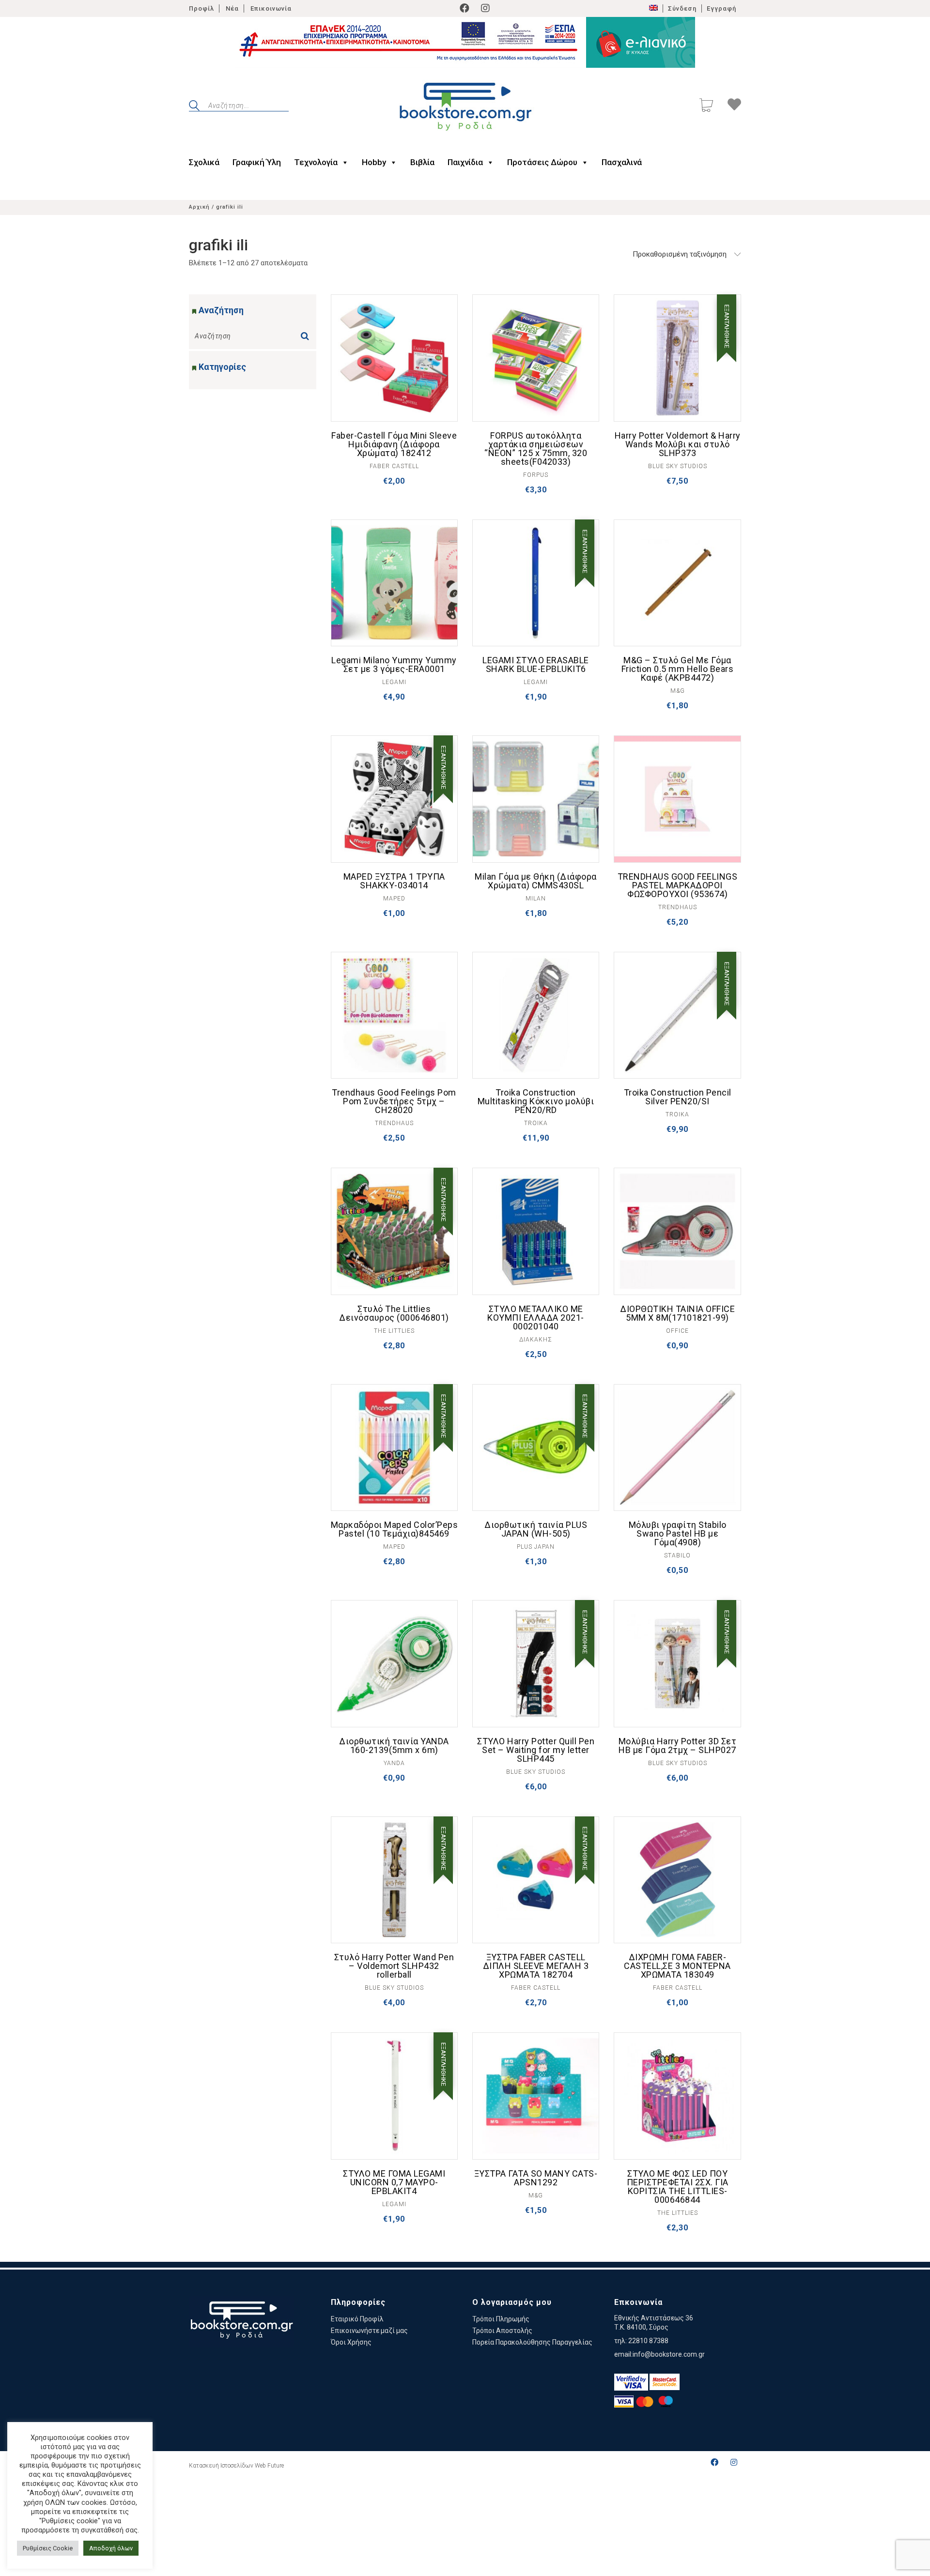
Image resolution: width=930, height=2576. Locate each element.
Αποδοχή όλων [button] (111, 2548)
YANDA (394, 1763)
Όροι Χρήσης (351, 2342)
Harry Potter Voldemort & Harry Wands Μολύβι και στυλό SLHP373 (678, 444)
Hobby (374, 162)
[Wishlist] (734, 106)
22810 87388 (648, 2341)
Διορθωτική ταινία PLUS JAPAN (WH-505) (536, 1529)
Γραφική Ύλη (257, 162)
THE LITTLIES (394, 1331)
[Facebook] (465, 8)
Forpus (536, 475)
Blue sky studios (678, 466)
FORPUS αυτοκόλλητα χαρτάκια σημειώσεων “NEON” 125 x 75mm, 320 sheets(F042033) (536, 449)
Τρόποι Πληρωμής (501, 2319)
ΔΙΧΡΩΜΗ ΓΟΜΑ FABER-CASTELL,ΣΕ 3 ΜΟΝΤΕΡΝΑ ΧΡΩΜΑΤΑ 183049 (677, 1966)
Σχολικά (204, 162)
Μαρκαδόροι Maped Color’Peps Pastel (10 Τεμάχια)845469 (394, 1529)
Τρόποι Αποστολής (502, 2331)
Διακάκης (536, 1340)
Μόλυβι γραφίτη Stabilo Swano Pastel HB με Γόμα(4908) (678, 1534)
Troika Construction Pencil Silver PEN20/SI (678, 1097)
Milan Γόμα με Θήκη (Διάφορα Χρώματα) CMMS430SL (536, 881)
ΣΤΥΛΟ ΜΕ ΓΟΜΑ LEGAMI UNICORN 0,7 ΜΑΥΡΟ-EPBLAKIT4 (394, 2182)
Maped (394, 899)
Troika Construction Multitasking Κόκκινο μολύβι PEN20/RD (536, 1101)
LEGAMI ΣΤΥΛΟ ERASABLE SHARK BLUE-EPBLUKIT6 (536, 665)
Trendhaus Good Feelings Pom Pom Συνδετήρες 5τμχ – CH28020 (394, 1101)
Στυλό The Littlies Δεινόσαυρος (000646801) (394, 1313)
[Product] (394, 358)
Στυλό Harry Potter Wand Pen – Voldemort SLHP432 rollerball (394, 1966)
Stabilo (677, 1555)
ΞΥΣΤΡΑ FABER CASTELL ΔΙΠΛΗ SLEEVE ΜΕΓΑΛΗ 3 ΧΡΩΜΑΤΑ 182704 (536, 1966)
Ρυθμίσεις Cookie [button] (48, 2548)
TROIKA (536, 1123)
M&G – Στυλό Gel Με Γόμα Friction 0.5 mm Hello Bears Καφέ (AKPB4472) (678, 669)
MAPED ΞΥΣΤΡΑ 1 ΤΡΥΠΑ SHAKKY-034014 (394, 881)
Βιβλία (422, 162)
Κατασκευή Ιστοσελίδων (221, 2466)
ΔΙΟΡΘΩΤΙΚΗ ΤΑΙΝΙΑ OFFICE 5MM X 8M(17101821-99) (677, 1313)
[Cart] (706, 106)
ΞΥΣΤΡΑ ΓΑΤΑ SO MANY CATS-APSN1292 (536, 2178)
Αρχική (199, 207)
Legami (394, 682)
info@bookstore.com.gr (669, 2354)
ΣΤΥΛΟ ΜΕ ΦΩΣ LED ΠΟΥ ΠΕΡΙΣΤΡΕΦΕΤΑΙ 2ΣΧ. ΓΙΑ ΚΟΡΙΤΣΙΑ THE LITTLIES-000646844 (678, 2187)
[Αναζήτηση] (307, 333)
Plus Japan (536, 1547)
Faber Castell (394, 466)
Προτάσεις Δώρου (542, 162)
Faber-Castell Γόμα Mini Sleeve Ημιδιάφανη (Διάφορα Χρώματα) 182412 (394, 444)
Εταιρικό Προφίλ (357, 2319)
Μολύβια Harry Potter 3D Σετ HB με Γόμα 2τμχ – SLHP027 (678, 1746)
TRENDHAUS (678, 907)
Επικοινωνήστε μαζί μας (369, 2331)
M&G (678, 691)
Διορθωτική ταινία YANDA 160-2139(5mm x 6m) (394, 1746)
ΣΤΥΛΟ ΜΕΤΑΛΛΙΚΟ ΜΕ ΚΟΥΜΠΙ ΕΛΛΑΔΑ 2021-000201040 (536, 1318)
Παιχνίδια (465, 162)
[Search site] (194, 107)
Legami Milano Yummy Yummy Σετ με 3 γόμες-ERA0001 (394, 665)
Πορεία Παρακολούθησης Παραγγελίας (532, 2342)
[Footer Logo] (241, 2322)
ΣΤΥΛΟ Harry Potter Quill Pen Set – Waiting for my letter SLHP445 (536, 1750)
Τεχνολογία (316, 162)
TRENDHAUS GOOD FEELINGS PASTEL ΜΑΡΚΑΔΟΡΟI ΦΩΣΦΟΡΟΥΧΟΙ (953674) (678, 885)
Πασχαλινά (622, 162)
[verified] (631, 2382)
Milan (536, 899)
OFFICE (677, 1331)
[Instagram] (485, 8)
